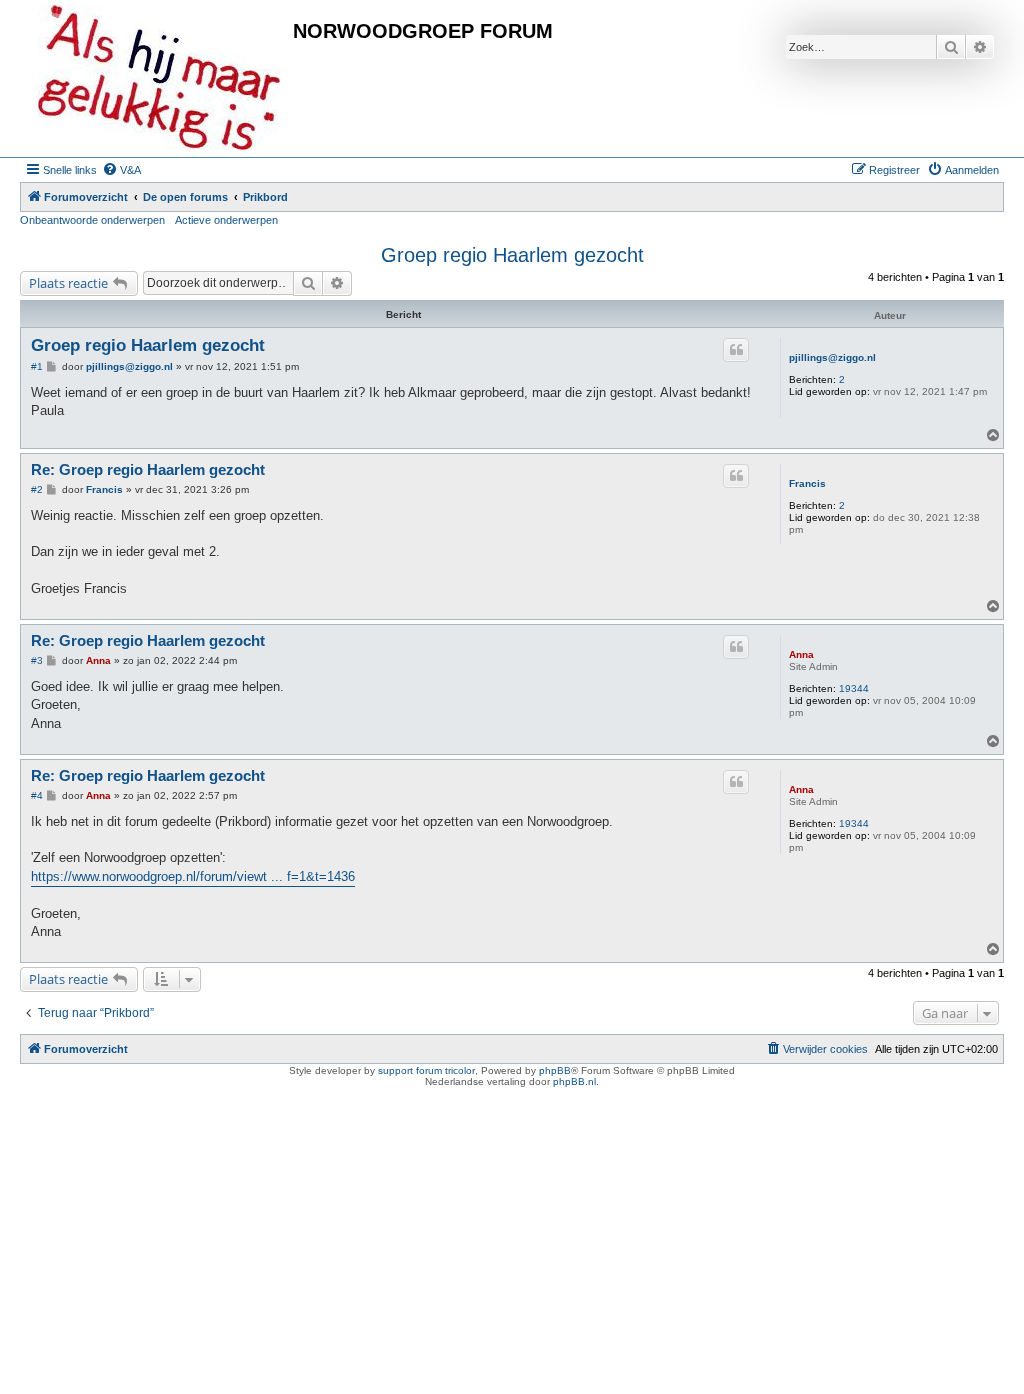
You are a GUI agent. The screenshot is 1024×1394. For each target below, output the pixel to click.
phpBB (555, 1070)
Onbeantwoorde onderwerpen (92, 220)
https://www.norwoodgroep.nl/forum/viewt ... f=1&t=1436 (193, 876)
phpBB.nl (574, 1081)
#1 (37, 366)
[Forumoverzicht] (159, 78)
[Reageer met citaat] (736, 350)
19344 (854, 688)
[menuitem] (121, 170)
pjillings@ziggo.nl (832, 357)
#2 (37, 489)
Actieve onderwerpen (226, 220)
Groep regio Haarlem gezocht (512, 255)
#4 (37, 795)
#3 (37, 660)
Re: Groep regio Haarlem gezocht (148, 469)
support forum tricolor (426, 1070)
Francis (807, 483)
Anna (801, 654)
